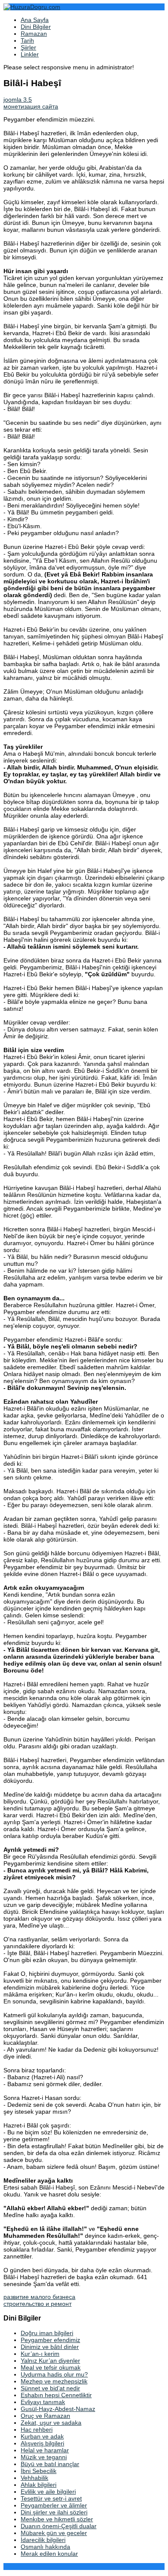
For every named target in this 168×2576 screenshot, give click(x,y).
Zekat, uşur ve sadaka (51, 2423)
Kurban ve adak (42, 2436)
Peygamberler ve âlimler (54, 2505)
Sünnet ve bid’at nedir (50, 2388)
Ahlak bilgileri (39, 2485)
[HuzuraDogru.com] (32, 7)
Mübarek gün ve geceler (54, 2533)
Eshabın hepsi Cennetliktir (56, 2395)
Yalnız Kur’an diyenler (50, 2361)
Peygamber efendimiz (50, 2340)
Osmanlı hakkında (45, 2547)
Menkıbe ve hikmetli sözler (57, 2519)
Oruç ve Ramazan (45, 2416)
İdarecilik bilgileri (43, 2540)
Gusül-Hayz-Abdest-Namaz (58, 2409)
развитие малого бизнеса (39, 2297)
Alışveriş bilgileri (42, 2443)
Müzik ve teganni (44, 2457)
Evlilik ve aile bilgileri (48, 2492)
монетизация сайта (31, 106)
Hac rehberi (37, 2430)
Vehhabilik (34, 2478)
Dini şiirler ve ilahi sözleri (54, 2512)
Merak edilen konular (49, 2554)
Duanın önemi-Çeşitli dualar (59, 2526)
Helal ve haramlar (45, 2450)
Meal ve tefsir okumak (51, 2367)
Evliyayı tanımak (43, 2402)
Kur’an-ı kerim (40, 2354)
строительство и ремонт (37, 2304)
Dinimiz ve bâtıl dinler (50, 2347)
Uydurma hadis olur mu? (54, 2374)
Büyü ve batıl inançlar (50, 2464)
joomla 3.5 (18, 100)
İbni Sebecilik (39, 2471)
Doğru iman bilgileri (47, 2333)
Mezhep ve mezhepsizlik (54, 2381)
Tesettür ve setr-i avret (51, 2498)
